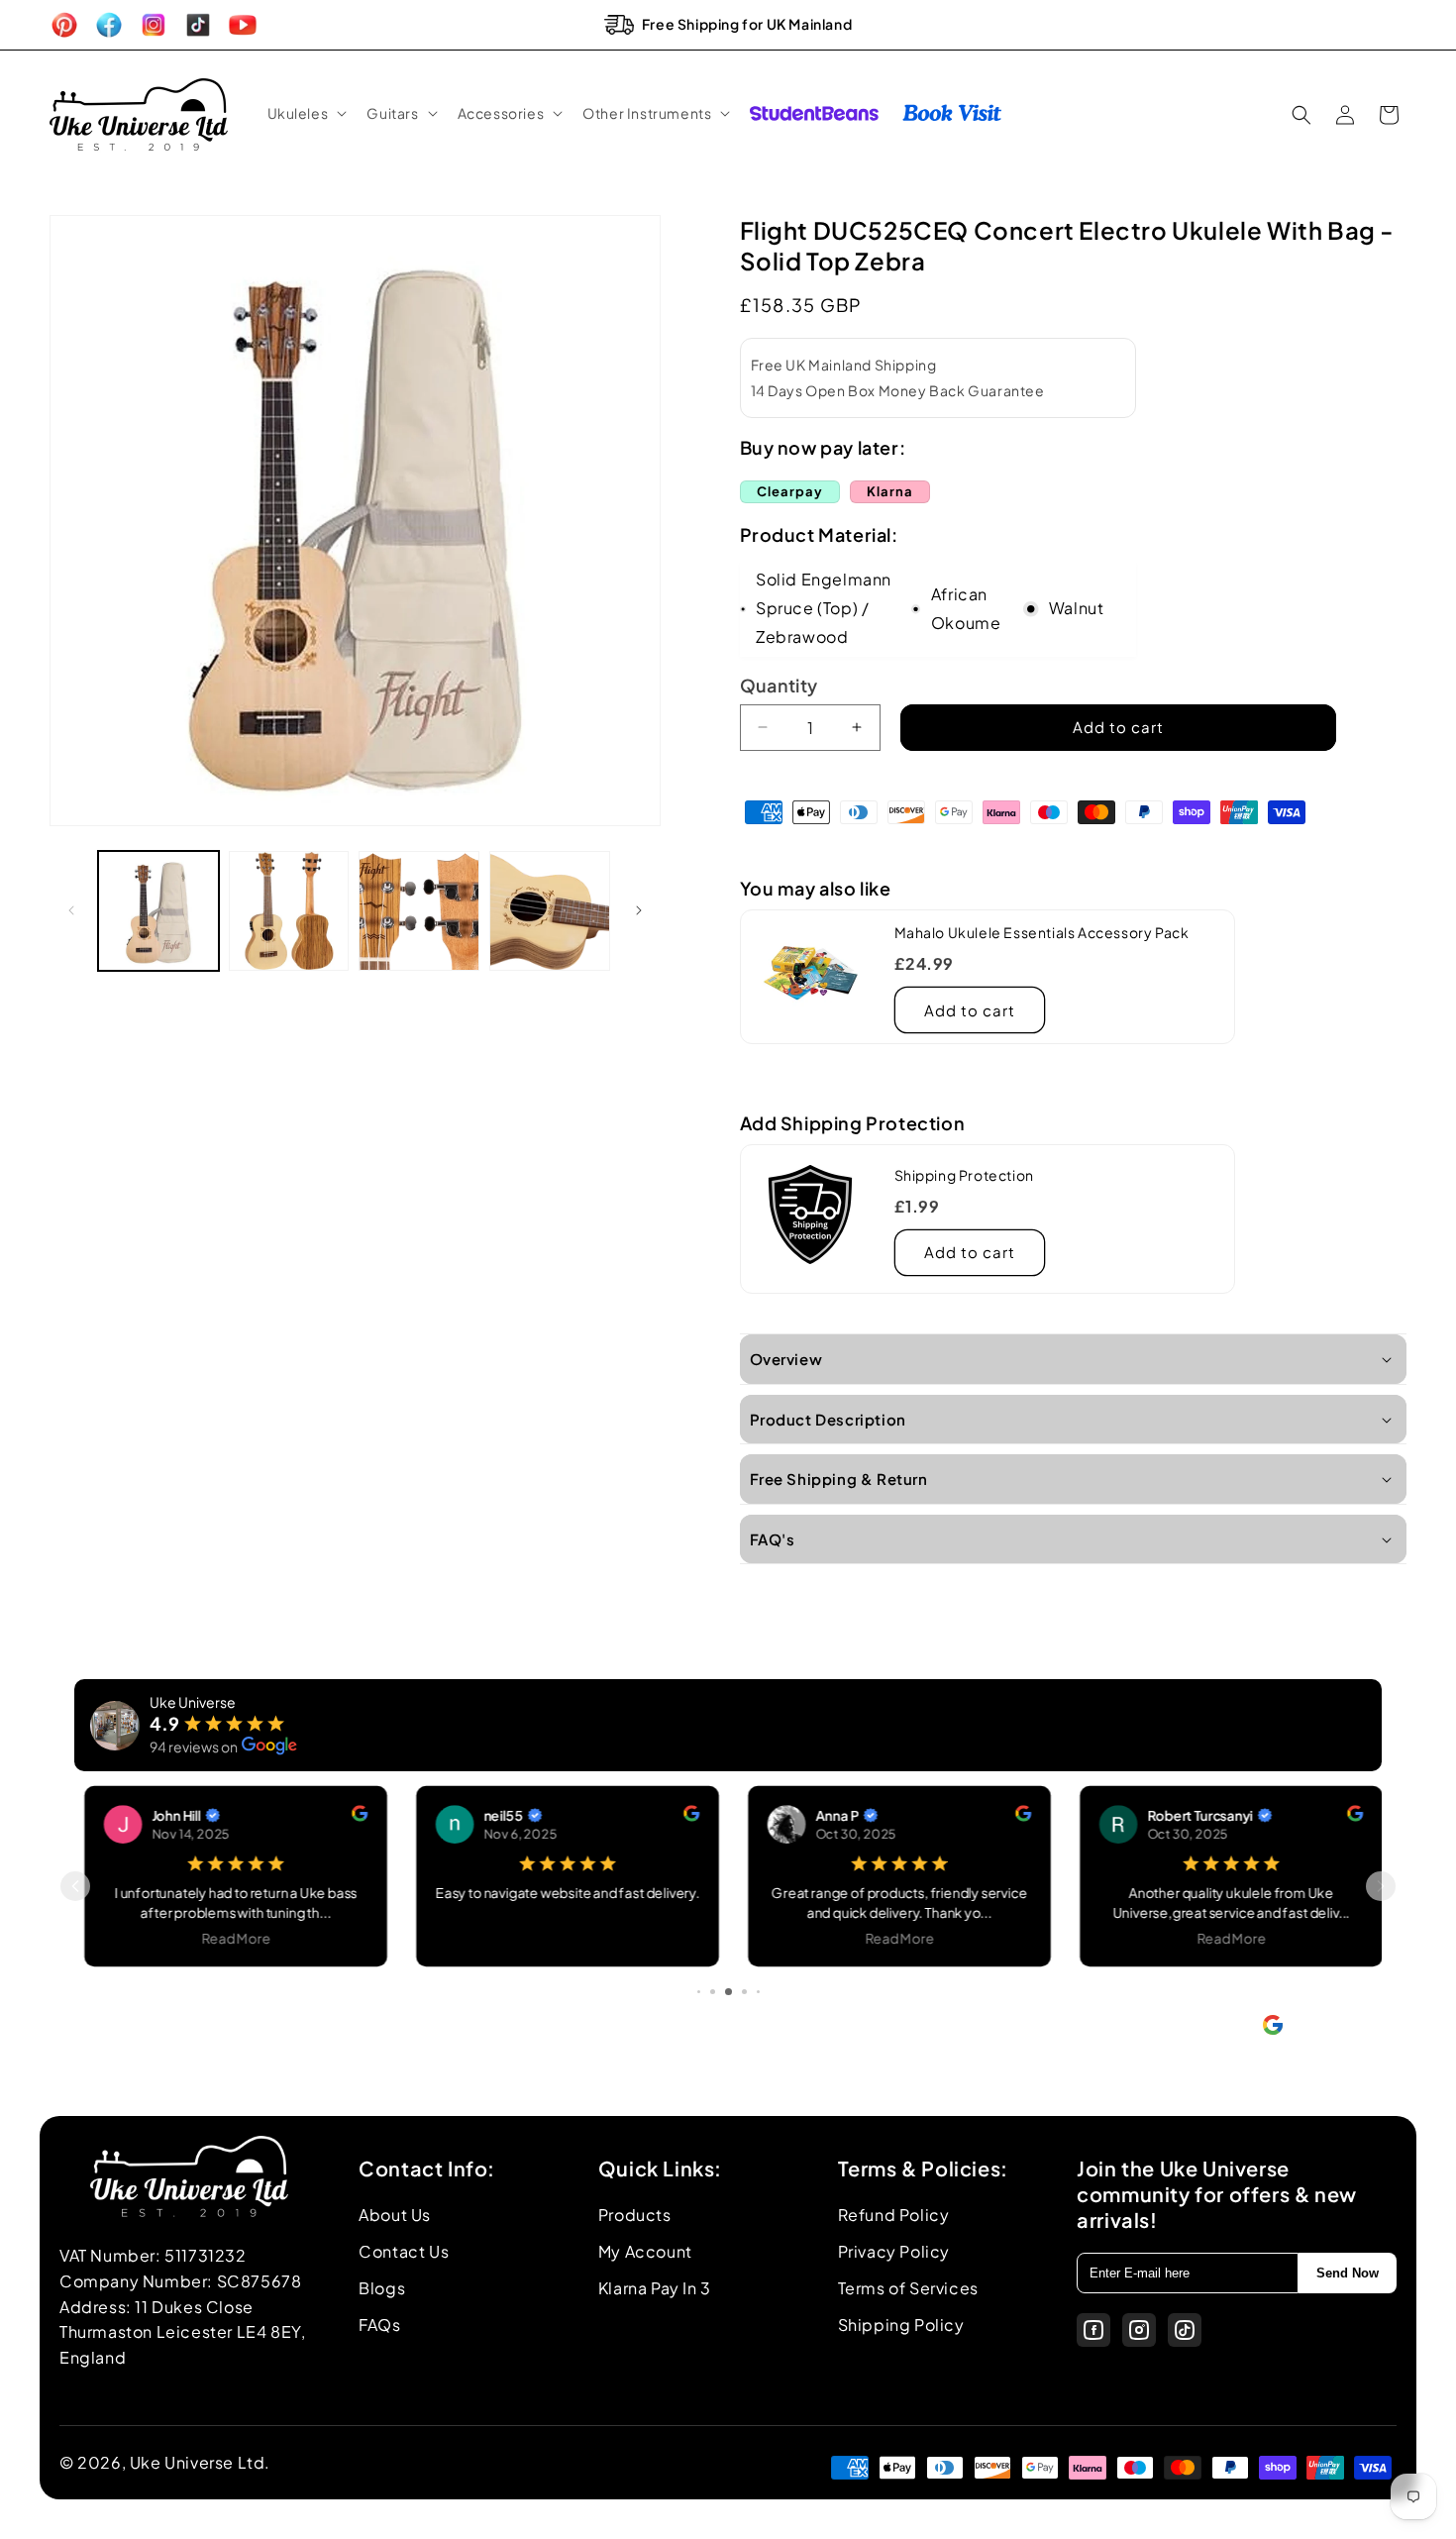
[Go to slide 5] (728, 1992)
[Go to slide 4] (713, 1992)
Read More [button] (231, 1937)
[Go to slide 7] (758, 1992)
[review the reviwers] (354, 1815)
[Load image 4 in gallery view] (550, 911)
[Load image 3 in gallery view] (419, 911)
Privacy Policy (894, 2251)
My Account (645, 2251)
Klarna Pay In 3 (655, 2288)
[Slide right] (639, 910)
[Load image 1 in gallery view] (158, 911)
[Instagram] (1139, 2330)
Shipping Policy (901, 2325)
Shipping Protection (964, 1175)
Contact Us (404, 2251)
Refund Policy (894, 2215)
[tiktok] (1185, 2330)
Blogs (382, 2288)
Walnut (1077, 608)
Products (635, 2215)
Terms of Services (908, 2288)
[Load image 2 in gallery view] (289, 911)
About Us (395, 2215)
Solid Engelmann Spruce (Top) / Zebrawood (824, 608)
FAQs (379, 2325)
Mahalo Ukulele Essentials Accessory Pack (1042, 932)
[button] (306, 113)
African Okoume (966, 608)
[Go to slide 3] (699, 1992)
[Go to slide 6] (744, 1992)
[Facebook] (1093, 2330)
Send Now (1348, 2273)
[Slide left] (71, 910)
